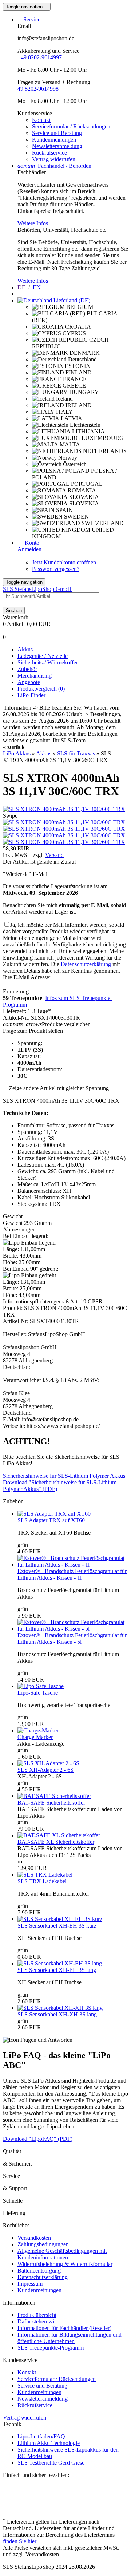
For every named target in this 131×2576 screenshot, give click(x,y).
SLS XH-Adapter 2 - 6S (45, 1770)
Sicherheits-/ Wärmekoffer (48, 662)
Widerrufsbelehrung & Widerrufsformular (65, 2264)
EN (37, 287)
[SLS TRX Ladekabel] (45, 1875)
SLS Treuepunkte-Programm (51, 2348)
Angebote (29, 682)
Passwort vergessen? (56, 569)
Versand (54, 855)
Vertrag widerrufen (54, 159)
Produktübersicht (37, 2315)
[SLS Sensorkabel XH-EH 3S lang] (60, 1963)
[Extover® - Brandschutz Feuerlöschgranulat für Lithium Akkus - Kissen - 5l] (73, 1629)
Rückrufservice (49, 153)
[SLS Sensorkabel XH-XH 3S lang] (60, 2008)
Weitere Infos (33, 223)
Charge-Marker (35, 1737)
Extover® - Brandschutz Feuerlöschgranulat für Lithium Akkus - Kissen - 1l (72, 1574)
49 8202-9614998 (38, 89)
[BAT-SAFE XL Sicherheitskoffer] (59, 1835)
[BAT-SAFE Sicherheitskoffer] (54, 1796)
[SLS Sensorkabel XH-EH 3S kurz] (60, 1919)
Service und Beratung (57, 133)
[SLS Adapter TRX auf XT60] (54, 1514)
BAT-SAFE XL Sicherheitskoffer (56, 1842)
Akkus (25, 649)
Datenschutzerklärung (86, 964)
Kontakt (41, 120)
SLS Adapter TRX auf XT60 (51, 1520)
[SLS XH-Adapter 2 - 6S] (48, 1763)
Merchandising (35, 676)
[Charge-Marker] (38, 1730)
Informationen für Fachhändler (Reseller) (64, 2328)
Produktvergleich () (41, 689)
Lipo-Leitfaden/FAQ (41, 2436)
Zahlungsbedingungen (43, 2244)
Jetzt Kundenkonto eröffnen (64, 562)
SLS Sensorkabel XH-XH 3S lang (57, 2014)
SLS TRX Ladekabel (42, 1881)
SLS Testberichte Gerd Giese (51, 2463)
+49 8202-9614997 (40, 57)
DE (21, 287)
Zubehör (27, 669)
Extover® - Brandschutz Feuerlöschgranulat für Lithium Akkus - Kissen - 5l (72, 1638)
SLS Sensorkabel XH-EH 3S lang (57, 1970)
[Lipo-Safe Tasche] (41, 1686)
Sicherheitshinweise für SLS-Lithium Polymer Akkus (64, 1476)
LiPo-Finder (31, 695)
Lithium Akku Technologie (49, 2443)
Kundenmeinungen (54, 140)
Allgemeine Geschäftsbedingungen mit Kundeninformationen (62, 2254)
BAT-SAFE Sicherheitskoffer (51, 1803)
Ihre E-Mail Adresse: (27, 977)
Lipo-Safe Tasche (38, 1693)
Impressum (30, 2284)
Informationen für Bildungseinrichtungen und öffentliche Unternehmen (70, 2338)
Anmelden (29, 549)
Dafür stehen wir (37, 2321)
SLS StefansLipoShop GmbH (37, 589)
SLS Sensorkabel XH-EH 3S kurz (57, 1926)
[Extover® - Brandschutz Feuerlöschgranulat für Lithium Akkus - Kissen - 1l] (73, 1565)
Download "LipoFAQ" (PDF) (38, 2139)
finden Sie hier (19, 2541)
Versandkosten (34, 2238)
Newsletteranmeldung (57, 146)
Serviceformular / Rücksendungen (71, 126)
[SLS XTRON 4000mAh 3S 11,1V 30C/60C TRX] (64, 809)
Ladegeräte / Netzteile (43, 656)
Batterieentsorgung (39, 2271)
